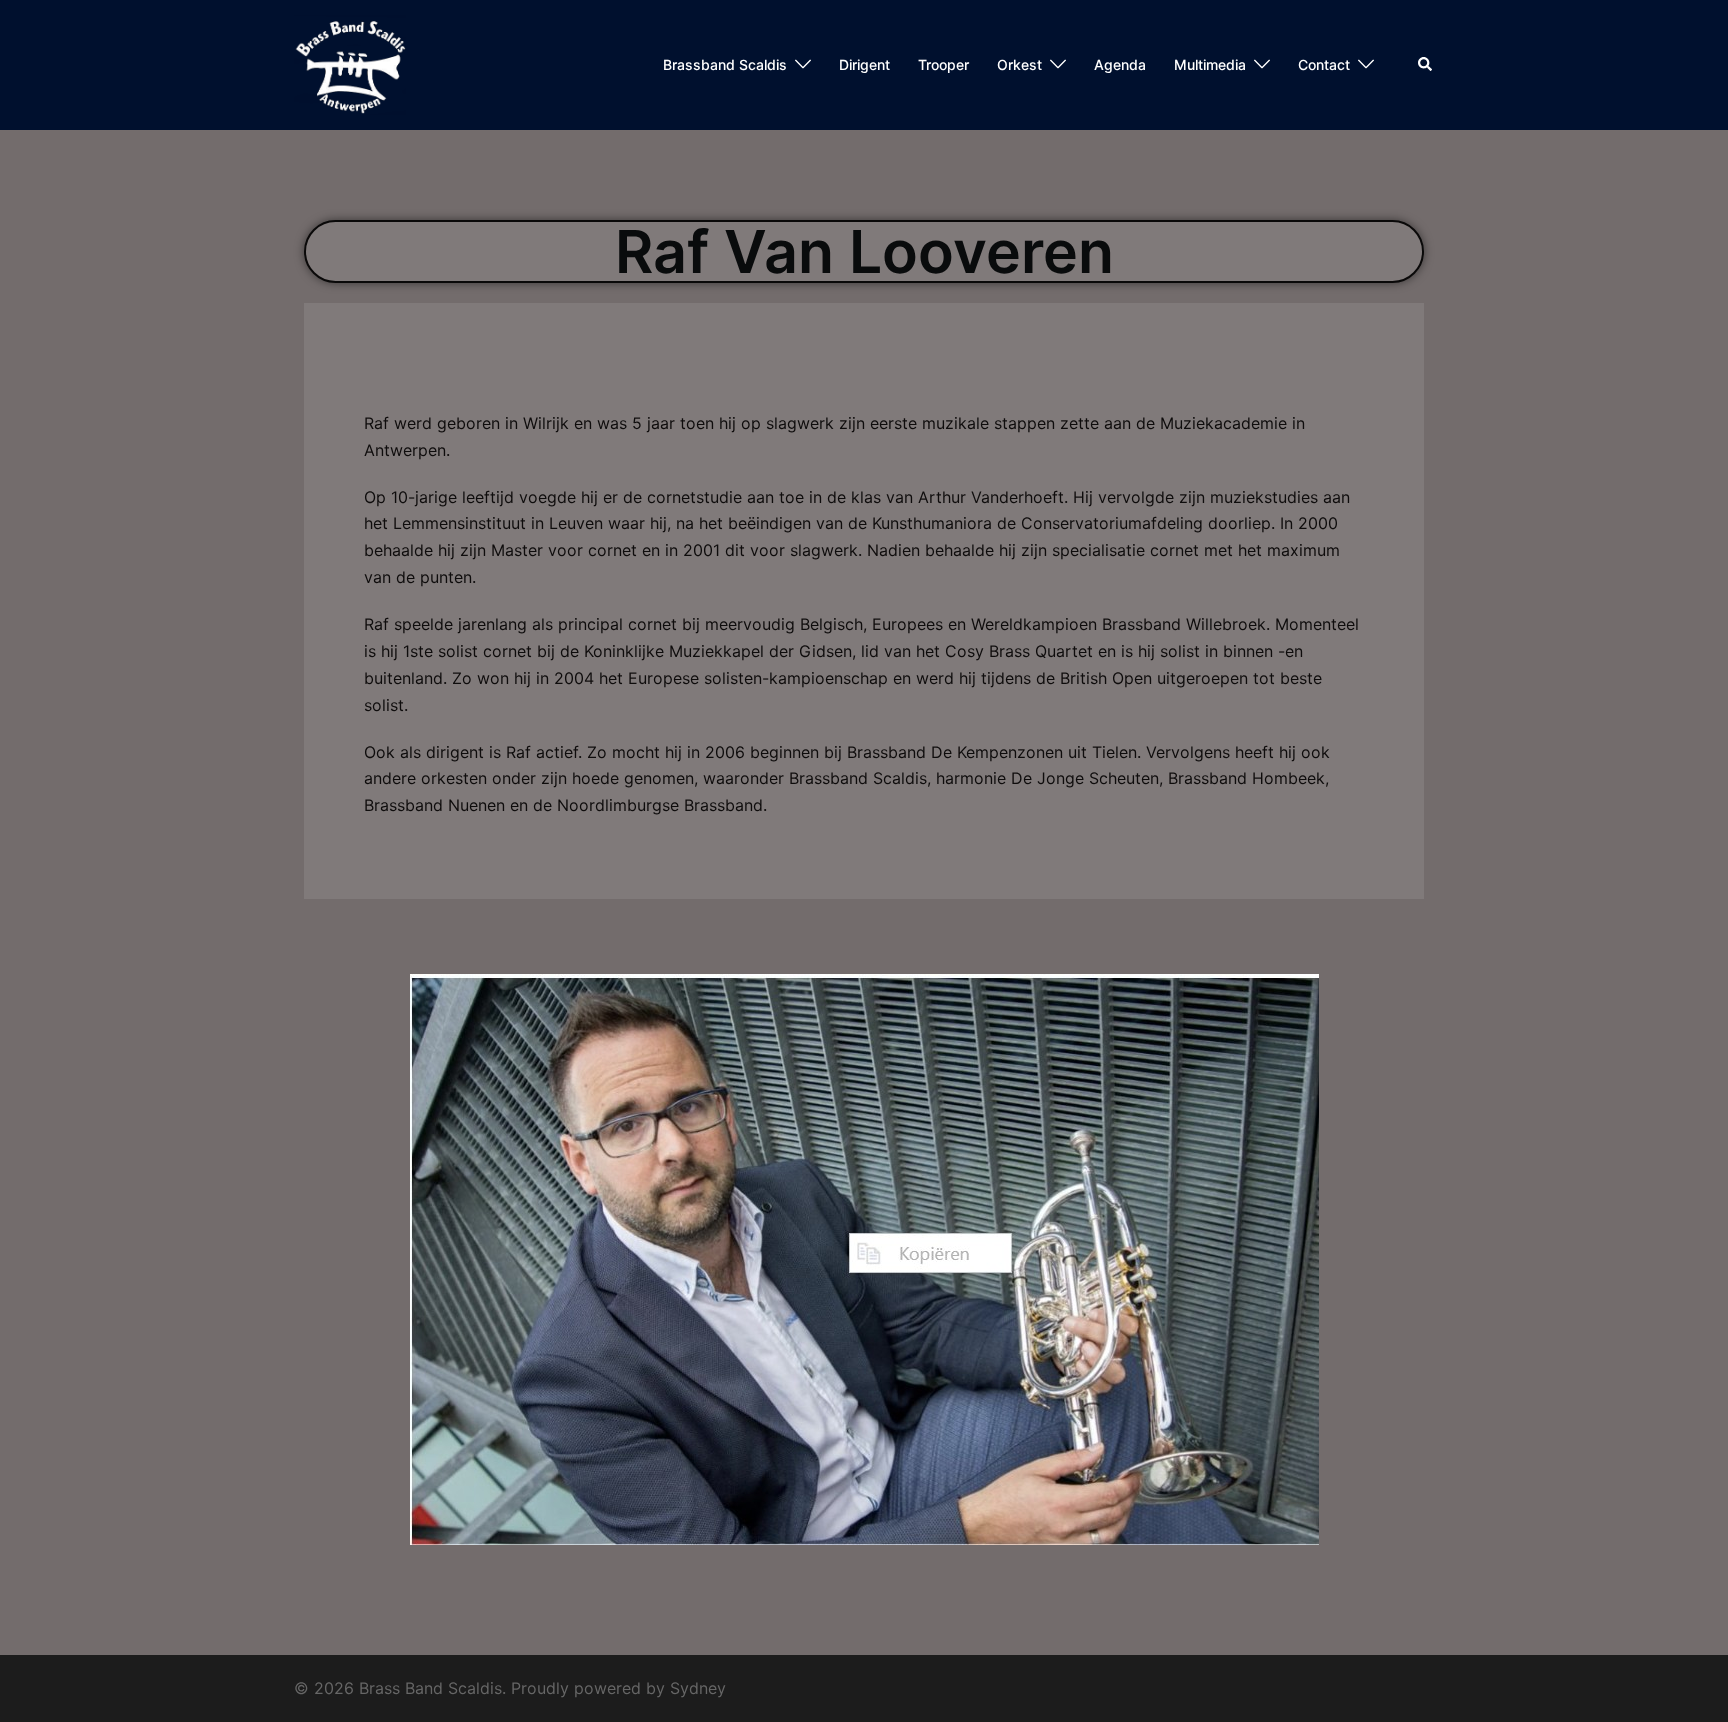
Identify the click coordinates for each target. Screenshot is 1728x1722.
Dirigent (864, 64)
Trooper (943, 64)
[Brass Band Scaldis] (350, 63)
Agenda (1120, 64)
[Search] (1426, 65)
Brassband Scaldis (725, 64)
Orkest (1019, 64)
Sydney (698, 1688)
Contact (1324, 64)
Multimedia (1210, 64)
